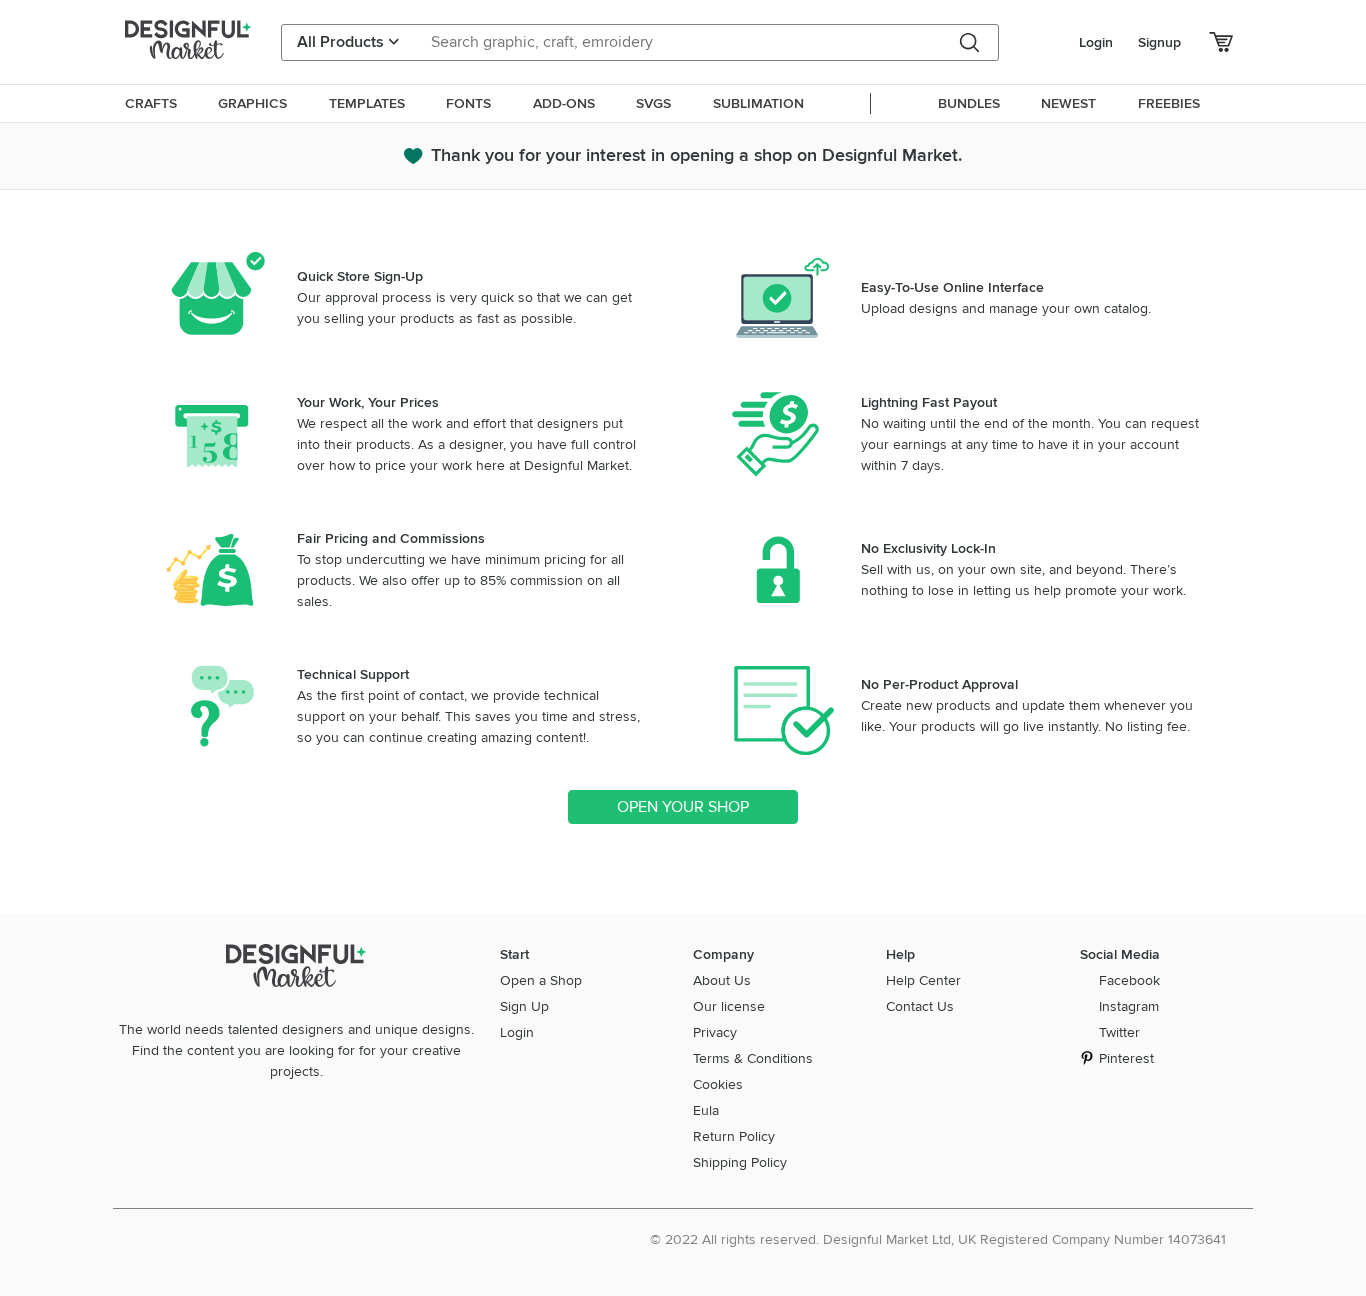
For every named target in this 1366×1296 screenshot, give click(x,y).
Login (1096, 42)
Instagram (1129, 1006)
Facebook (1129, 980)
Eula (706, 1110)
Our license (729, 1006)
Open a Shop (541, 980)
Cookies (718, 1084)
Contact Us (920, 1006)
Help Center (923, 980)
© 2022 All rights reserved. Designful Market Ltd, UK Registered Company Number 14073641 (938, 1239)
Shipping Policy (740, 1162)
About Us (722, 980)
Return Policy (734, 1136)
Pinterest (1126, 1058)
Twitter (1119, 1032)
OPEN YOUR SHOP (683, 807)
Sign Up (524, 1006)
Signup (1159, 42)
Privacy (715, 1032)
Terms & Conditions (753, 1058)
